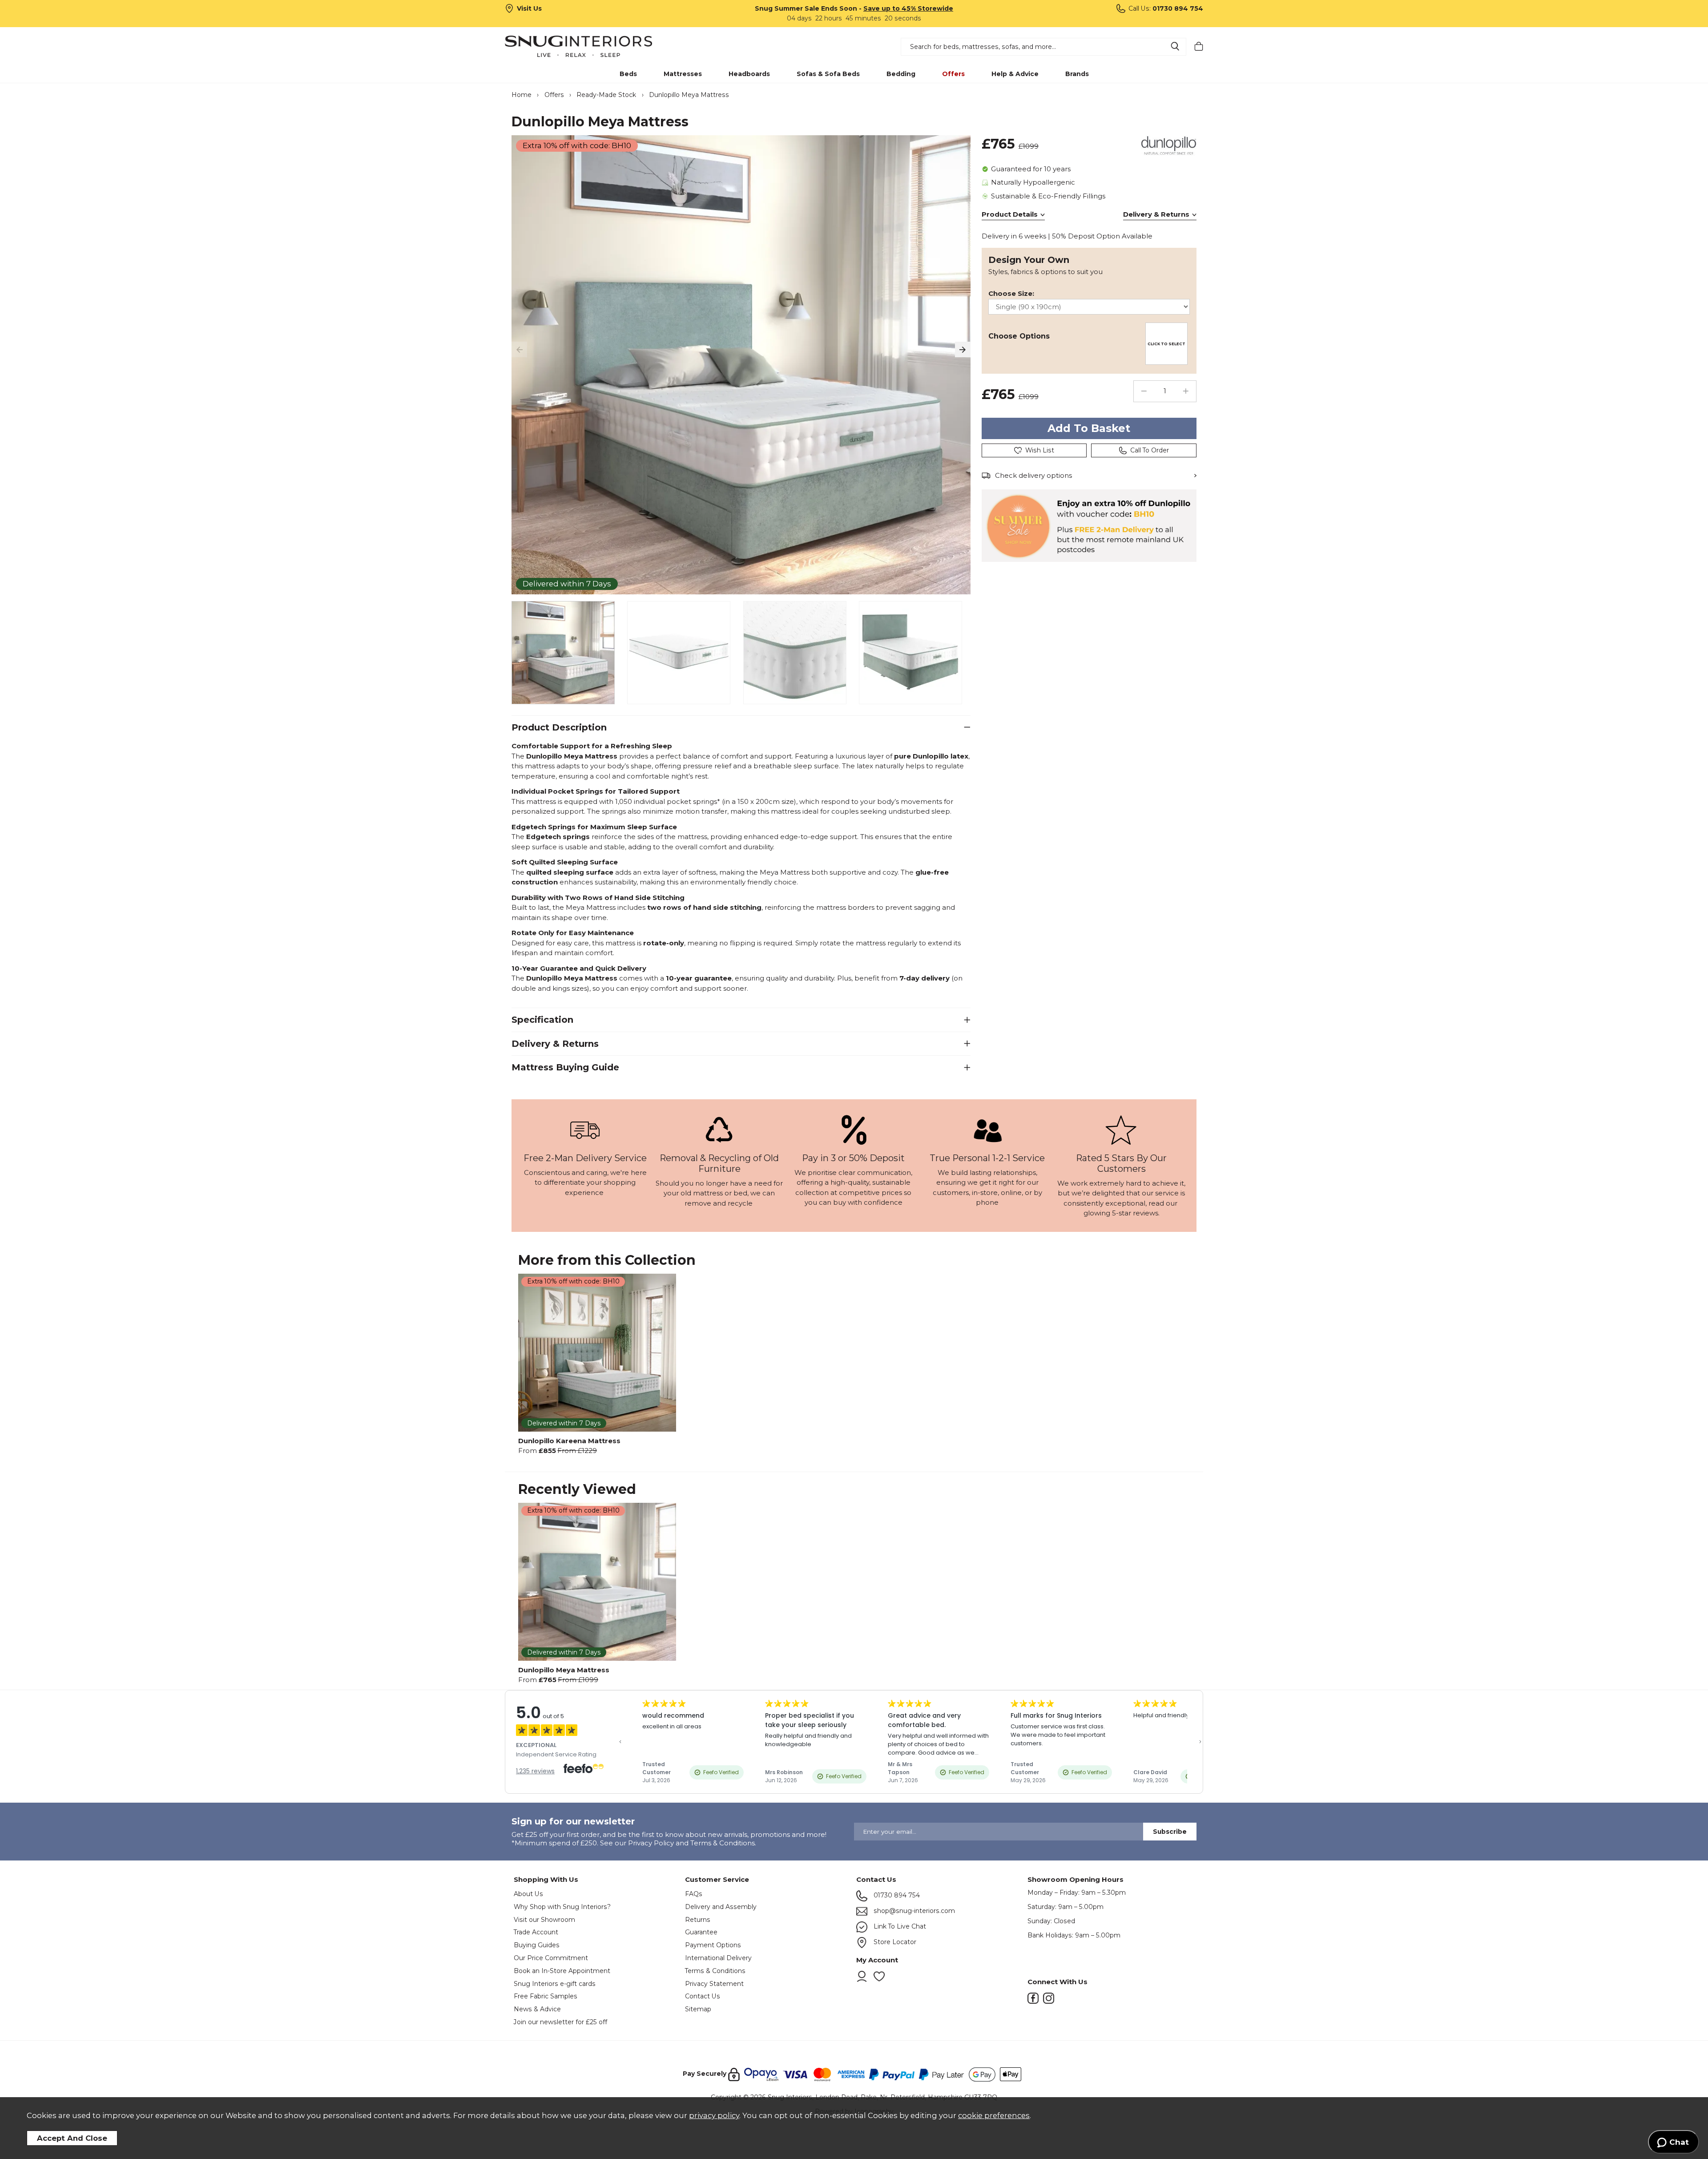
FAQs (694, 1894)
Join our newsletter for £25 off (560, 2022)
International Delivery (718, 1958)
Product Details (1010, 214)
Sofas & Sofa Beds (828, 74)
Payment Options (713, 1945)
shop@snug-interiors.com (913, 1911)
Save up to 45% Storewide (908, 8)
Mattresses (683, 74)
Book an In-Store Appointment (562, 1971)
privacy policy (714, 2115)
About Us (528, 1894)
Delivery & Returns (1156, 214)
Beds (628, 74)
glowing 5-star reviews (1121, 1213)
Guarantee (701, 1932)
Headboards (749, 74)
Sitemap (698, 2009)
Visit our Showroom (544, 1920)
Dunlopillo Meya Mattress (564, 1670)
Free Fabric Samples (546, 1996)
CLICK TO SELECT (1166, 344)
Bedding (901, 74)
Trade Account (536, 1932)
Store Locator (894, 1942)
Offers (953, 74)
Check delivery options (1033, 475)
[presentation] (519, 349)
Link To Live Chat (899, 1926)
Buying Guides (537, 1945)
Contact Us (703, 1996)
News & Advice (537, 2009)
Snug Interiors (591, 46)
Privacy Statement (714, 1984)
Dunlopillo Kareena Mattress (569, 1441)
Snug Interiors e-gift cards (555, 1984)
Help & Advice (1015, 74)
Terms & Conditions (715, 1971)
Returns (698, 1920)
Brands (1077, 74)
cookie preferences (994, 2115)
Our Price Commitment (551, 1958)
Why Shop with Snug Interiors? (562, 1907)
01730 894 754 (896, 1895)
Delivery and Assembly (721, 1907)
